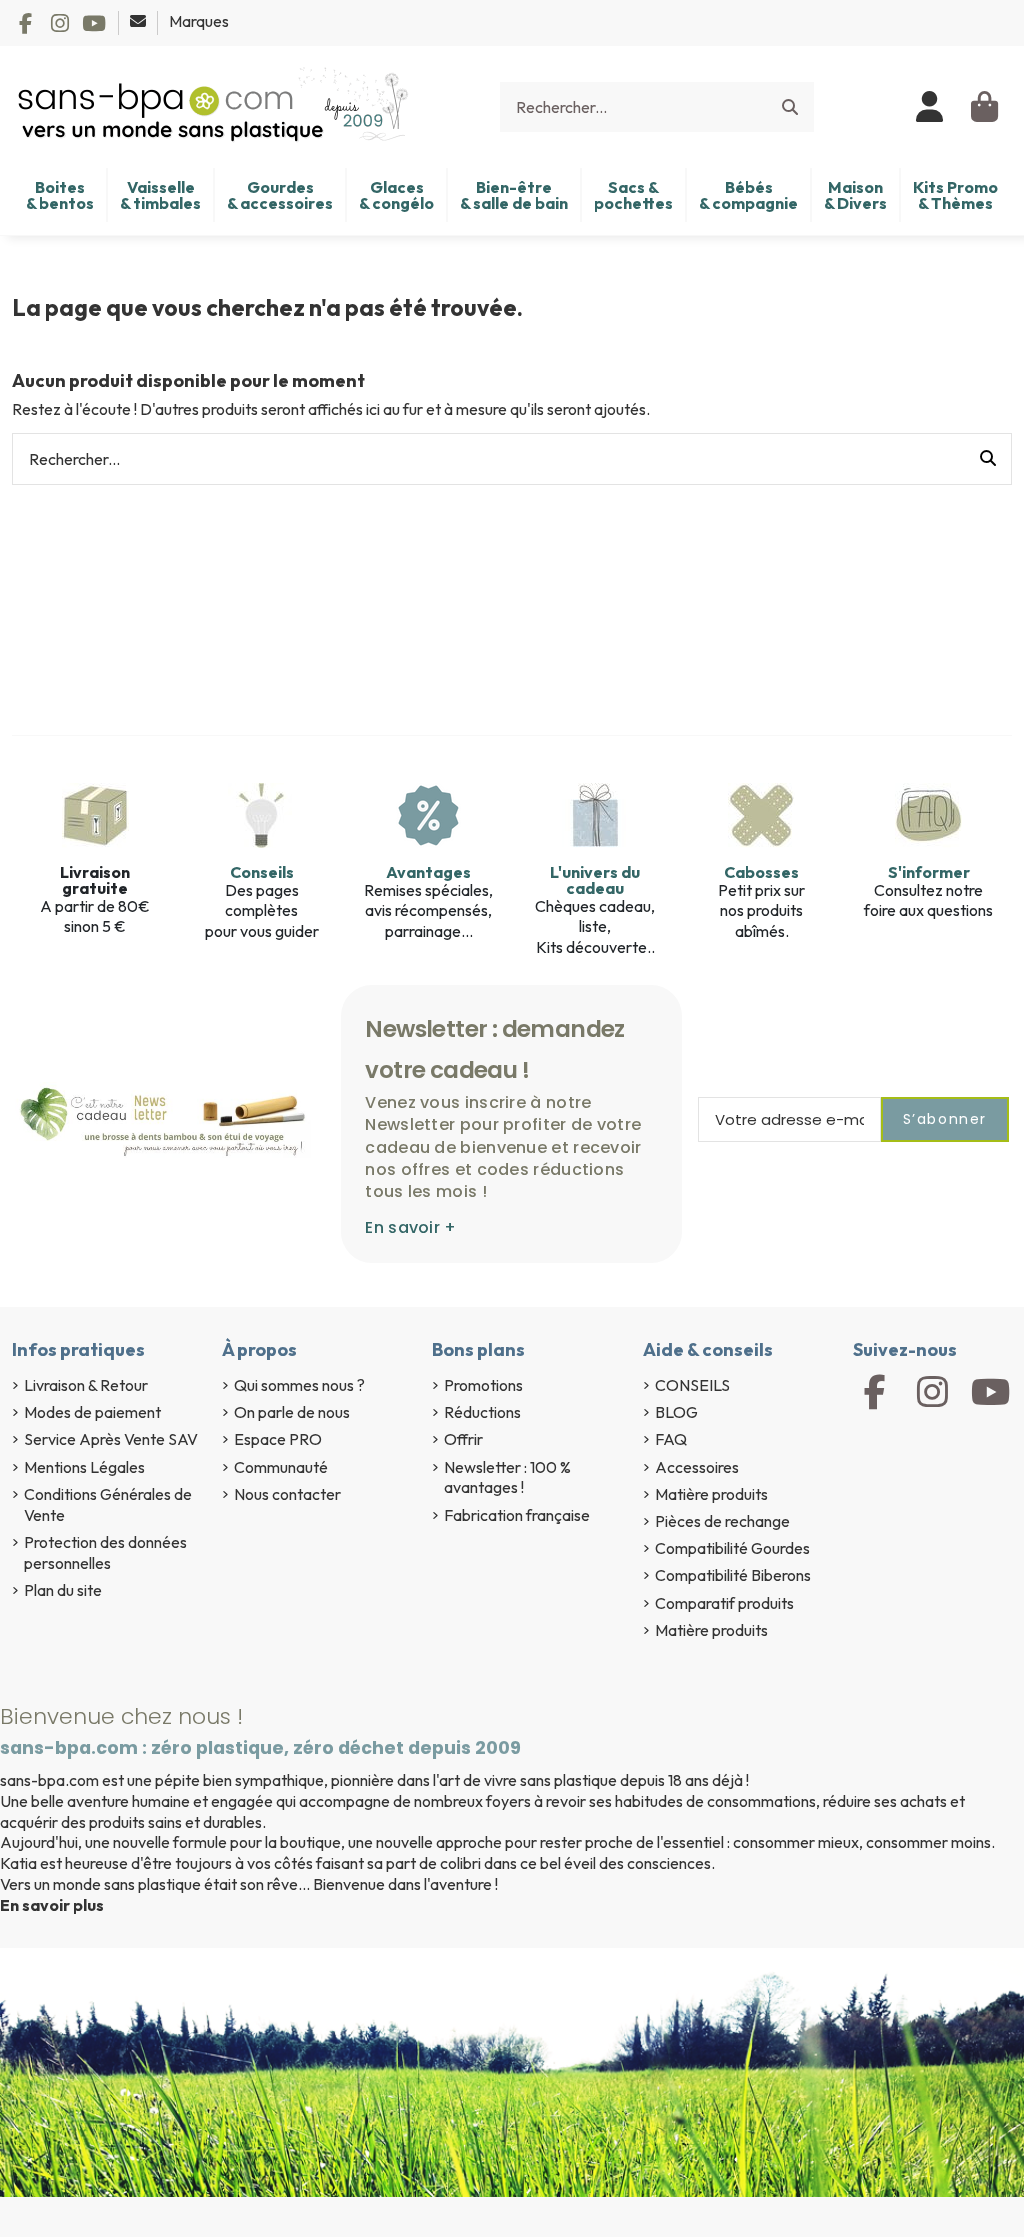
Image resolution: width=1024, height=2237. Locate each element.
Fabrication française (517, 1515)
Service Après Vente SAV (111, 1439)
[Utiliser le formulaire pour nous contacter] (139, 21)
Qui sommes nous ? (299, 1385)
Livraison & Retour (86, 1385)
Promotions (483, 1385)
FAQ (671, 1439)
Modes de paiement (92, 1412)
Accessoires (697, 1467)
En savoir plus (52, 1905)
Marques (199, 21)
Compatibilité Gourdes (732, 1548)
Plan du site (63, 1590)
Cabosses (761, 872)
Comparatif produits (724, 1603)
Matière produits (711, 1494)
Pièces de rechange (722, 1521)
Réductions (482, 1412)
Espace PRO (278, 1439)
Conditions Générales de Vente (108, 1504)
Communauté (281, 1467)
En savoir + (410, 1227)
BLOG (676, 1412)
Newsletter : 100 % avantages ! (507, 1477)
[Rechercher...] (790, 107)
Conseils (262, 872)
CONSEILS (692, 1385)
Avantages (428, 872)
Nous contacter (287, 1494)
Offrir (463, 1439)
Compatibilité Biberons (733, 1575)
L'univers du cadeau (595, 880)
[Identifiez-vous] (930, 107)
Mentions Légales (84, 1467)
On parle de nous (292, 1412)
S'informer (929, 872)
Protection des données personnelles (105, 1552)
